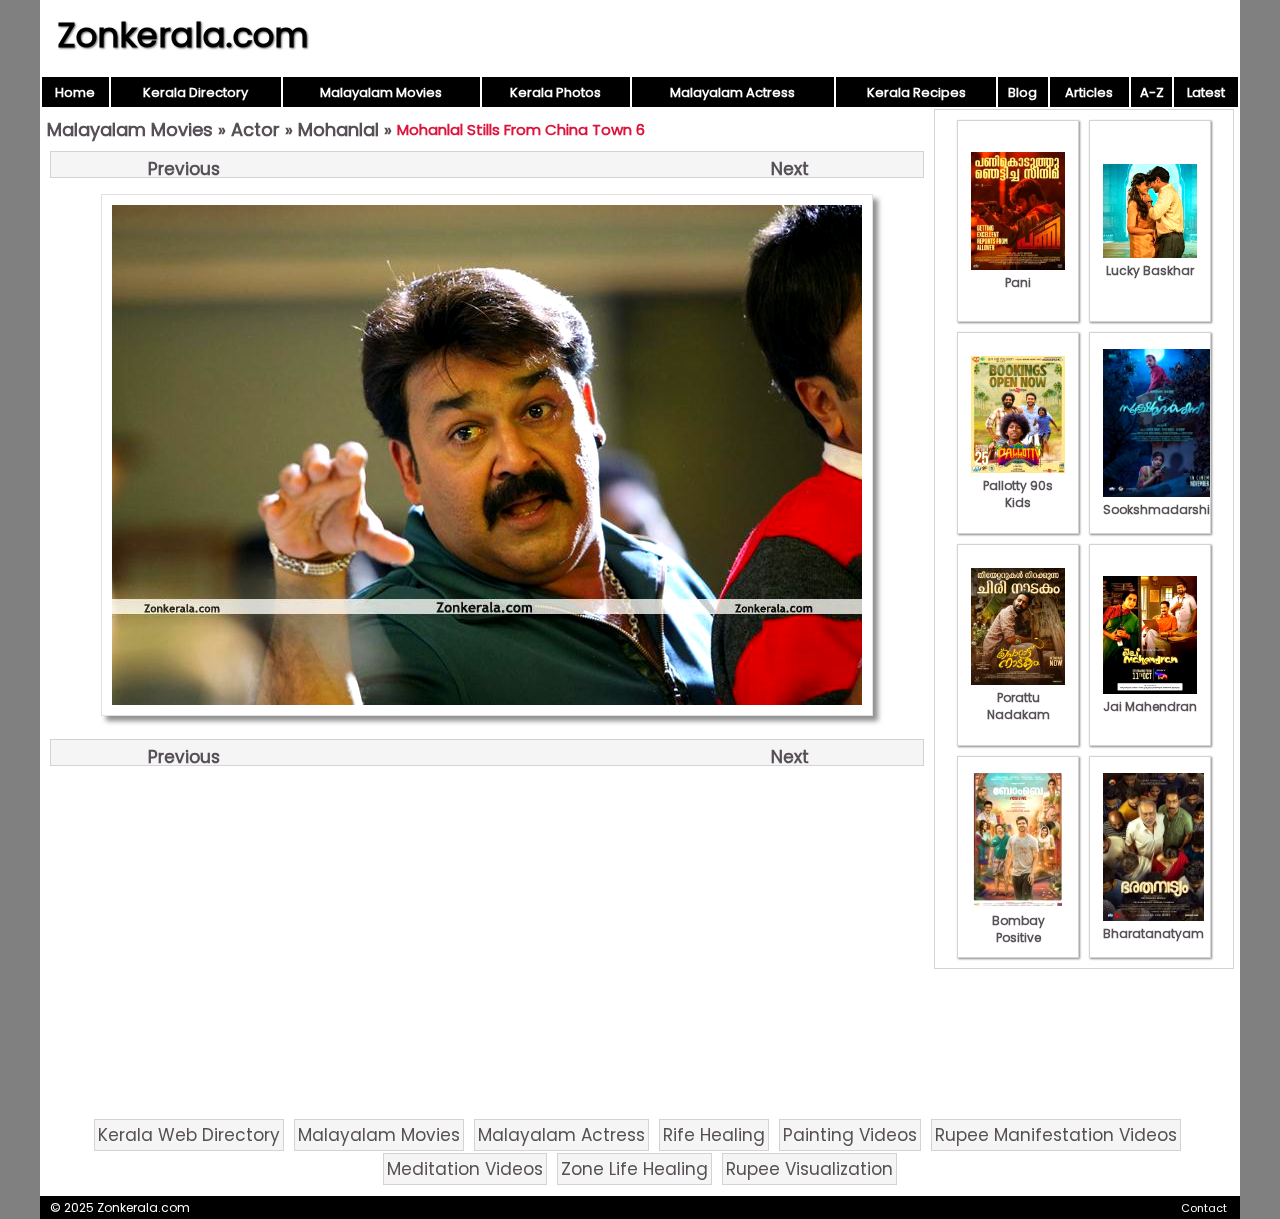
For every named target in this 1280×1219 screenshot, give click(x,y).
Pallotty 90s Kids (1018, 494)
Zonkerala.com (183, 35)
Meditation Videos (465, 1169)
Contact (1204, 1208)
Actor (255, 129)
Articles (1089, 92)
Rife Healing (714, 1135)
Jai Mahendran (1150, 706)
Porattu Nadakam (1018, 706)
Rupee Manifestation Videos (1056, 1135)
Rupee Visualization (809, 1169)
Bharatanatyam (1153, 933)
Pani (1018, 282)
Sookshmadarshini (1162, 509)
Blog (1022, 92)
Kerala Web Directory (189, 1135)
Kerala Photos (555, 92)
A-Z (1152, 92)
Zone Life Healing (634, 1169)
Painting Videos (850, 1135)
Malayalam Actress (732, 92)
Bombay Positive (1018, 929)
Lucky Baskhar (1150, 270)
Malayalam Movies (381, 92)
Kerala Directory (195, 92)
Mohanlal (338, 129)
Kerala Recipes (916, 92)
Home (75, 92)
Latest (1206, 92)
